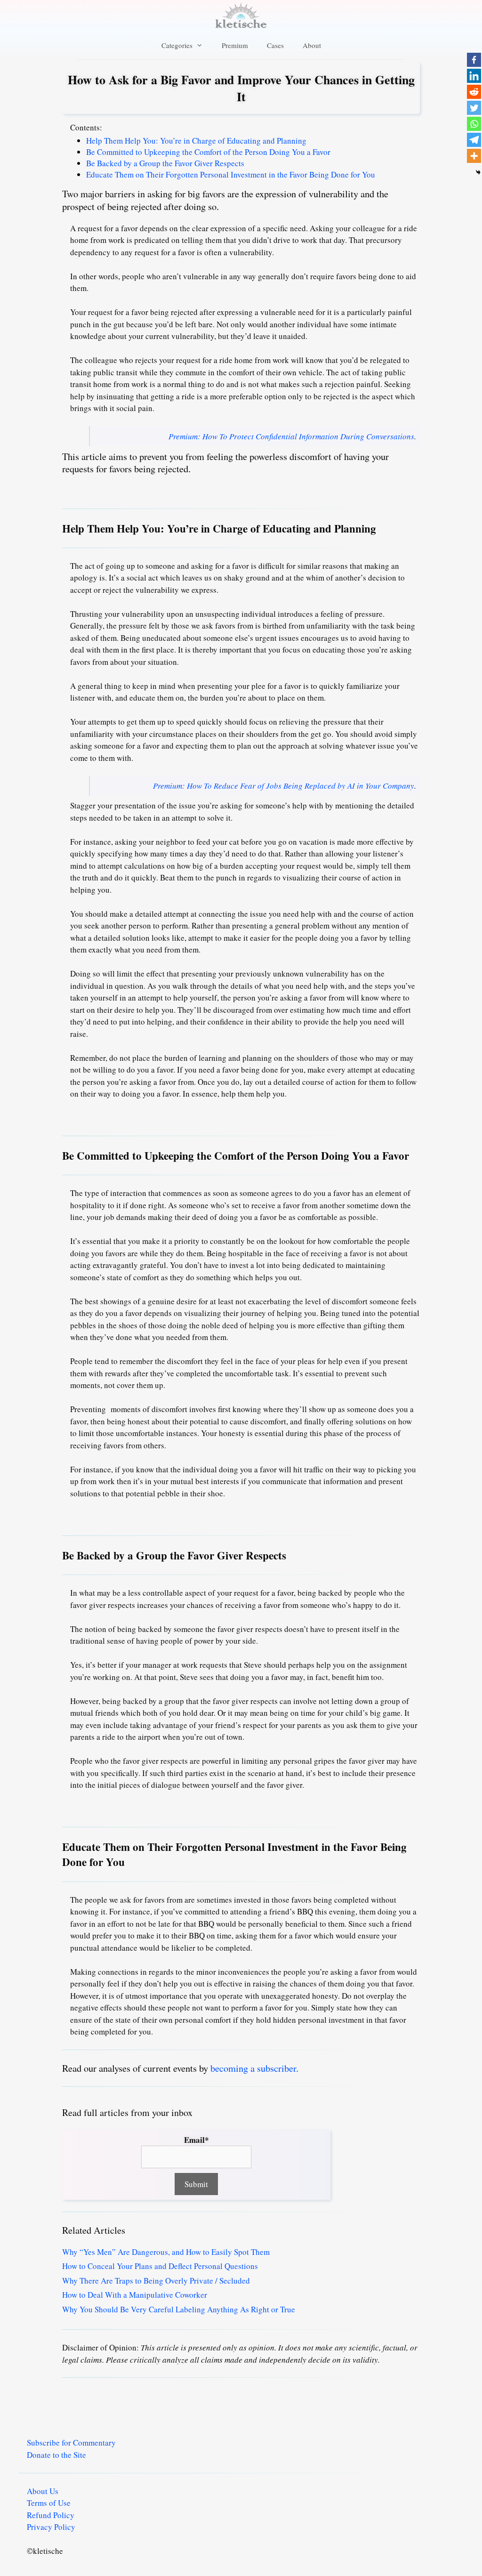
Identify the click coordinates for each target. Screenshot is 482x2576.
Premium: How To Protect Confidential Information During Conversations (291, 436)
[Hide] (478, 172)
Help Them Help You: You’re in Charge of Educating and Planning (196, 141)
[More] (474, 156)
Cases (275, 45)
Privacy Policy (51, 2527)
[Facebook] (474, 60)
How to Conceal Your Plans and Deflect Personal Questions (160, 2266)
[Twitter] (474, 108)
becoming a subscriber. (254, 2068)
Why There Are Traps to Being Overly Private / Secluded (156, 2281)
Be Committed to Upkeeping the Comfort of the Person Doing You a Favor (208, 152)
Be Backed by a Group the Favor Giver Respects (165, 163)
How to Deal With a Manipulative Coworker (135, 2295)
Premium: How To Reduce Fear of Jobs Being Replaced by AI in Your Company (284, 786)
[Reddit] (474, 92)
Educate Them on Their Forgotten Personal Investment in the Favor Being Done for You (231, 174)
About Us (43, 2491)
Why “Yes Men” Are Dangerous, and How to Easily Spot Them (166, 2252)
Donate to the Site (56, 2455)
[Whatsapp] (474, 124)
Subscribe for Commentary (71, 2443)
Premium (235, 45)
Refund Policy (51, 2515)
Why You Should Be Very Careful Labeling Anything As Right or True (179, 2309)
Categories (177, 45)
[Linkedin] (474, 76)
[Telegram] (474, 140)
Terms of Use (49, 2503)
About (312, 45)
